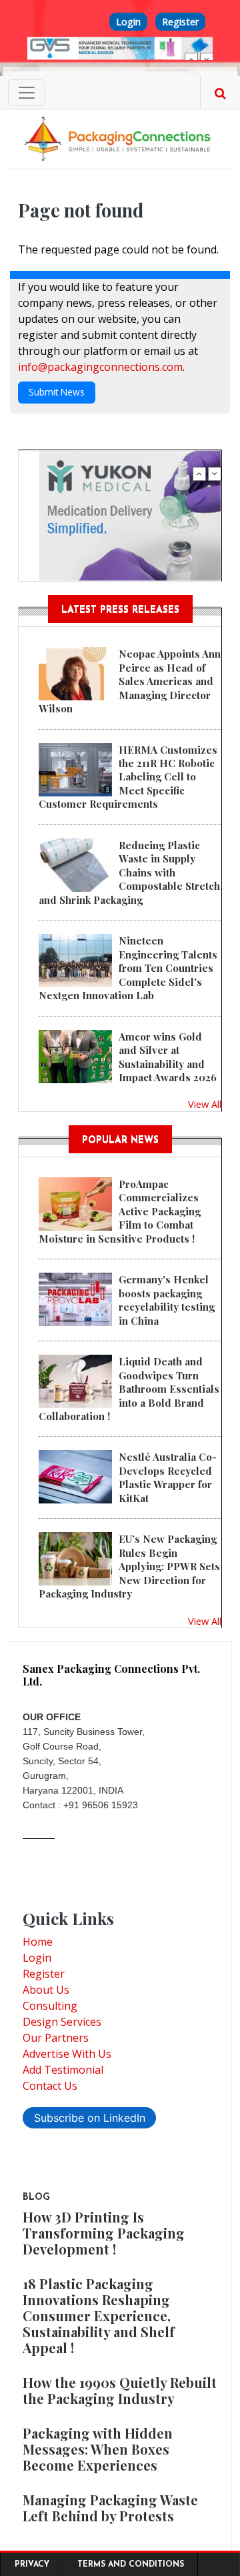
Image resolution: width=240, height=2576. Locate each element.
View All (205, 1104)
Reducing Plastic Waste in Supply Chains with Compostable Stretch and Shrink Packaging (129, 872)
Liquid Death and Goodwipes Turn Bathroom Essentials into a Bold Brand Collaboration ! (129, 1389)
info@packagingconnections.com (100, 367)
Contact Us (50, 2086)
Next (207, 59)
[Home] (120, 138)
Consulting (50, 2006)
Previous (191, 59)
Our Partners (56, 2038)
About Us (46, 1990)
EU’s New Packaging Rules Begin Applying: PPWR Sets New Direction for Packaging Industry (129, 1566)
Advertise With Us (67, 2054)
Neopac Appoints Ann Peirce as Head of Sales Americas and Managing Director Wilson (130, 681)
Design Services (62, 2022)
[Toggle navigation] (27, 93)
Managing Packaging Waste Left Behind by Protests (110, 2508)
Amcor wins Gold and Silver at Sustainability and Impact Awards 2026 (168, 1057)
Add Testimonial (63, 2070)
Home (38, 1942)
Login (128, 22)
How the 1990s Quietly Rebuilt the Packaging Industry (120, 2390)
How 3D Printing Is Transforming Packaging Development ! (104, 2233)
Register (180, 22)
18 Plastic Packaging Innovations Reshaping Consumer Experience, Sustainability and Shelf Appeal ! (99, 2316)
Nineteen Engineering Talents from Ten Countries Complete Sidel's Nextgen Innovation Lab (128, 968)
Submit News (57, 392)
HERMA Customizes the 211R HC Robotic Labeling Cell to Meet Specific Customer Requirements (128, 777)
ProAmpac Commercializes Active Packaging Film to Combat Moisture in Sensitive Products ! (120, 1211)
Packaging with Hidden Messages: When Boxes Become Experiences (98, 2449)
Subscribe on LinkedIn (90, 2118)
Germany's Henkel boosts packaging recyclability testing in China (167, 1300)
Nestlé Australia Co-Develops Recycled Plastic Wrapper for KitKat (168, 1477)
